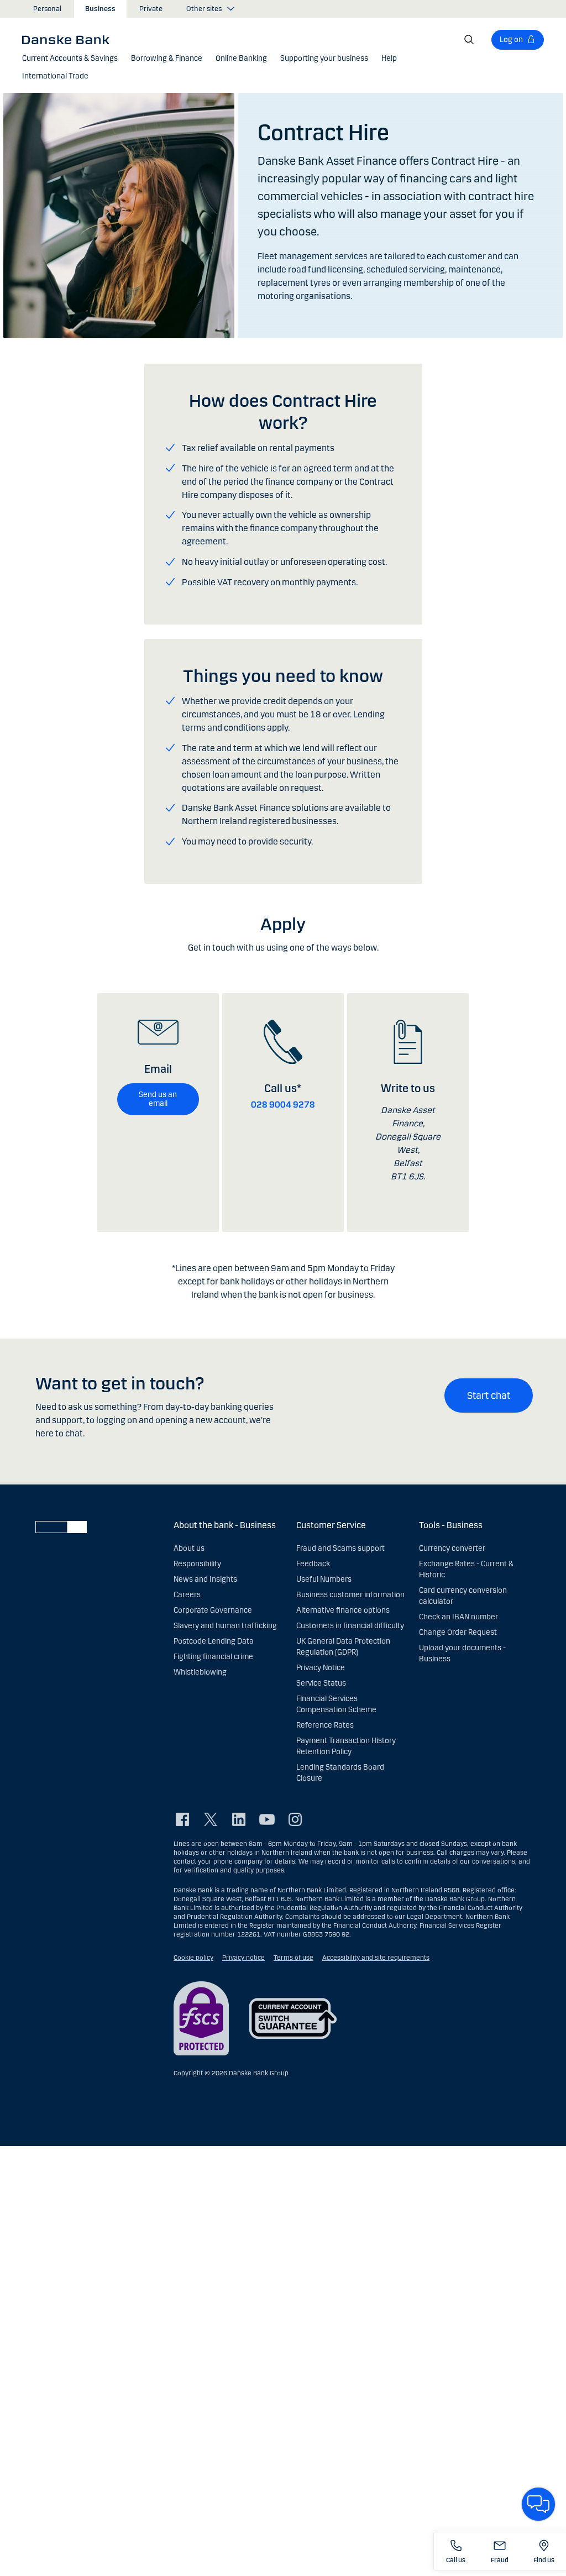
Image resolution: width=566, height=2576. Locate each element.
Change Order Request (458, 1632)
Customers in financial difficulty (350, 1626)
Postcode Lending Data (214, 1641)
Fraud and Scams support (340, 1548)
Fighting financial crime (213, 1657)
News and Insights (205, 1579)
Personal (47, 9)
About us (189, 1548)
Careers (187, 1595)
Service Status (321, 1683)
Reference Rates (325, 1725)
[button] (70, 59)
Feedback (313, 1564)
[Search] (469, 40)
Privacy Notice (321, 1668)
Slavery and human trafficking (225, 1626)
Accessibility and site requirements (376, 1958)
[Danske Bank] (69, 39)
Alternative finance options (343, 1610)
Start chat (489, 1395)
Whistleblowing (200, 1672)
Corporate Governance (213, 1610)
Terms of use (294, 1958)
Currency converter (452, 1548)
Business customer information (350, 1595)
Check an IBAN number (458, 1617)
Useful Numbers (324, 1579)
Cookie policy (193, 1958)
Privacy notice (243, 1958)
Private (151, 9)
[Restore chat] (538, 2504)
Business (100, 9)
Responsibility (197, 1564)
